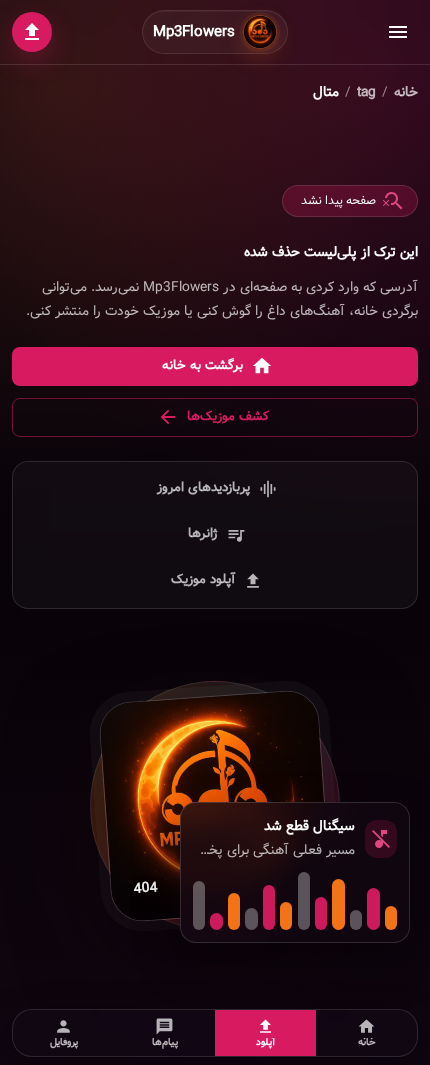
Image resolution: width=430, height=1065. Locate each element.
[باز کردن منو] (398, 32)
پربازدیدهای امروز (203, 487)
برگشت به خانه (202, 365)
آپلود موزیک (203, 579)
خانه (406, 92)
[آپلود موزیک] (32, 32)
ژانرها (203, 533)
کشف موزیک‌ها (228, 416)
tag (366, 92)
